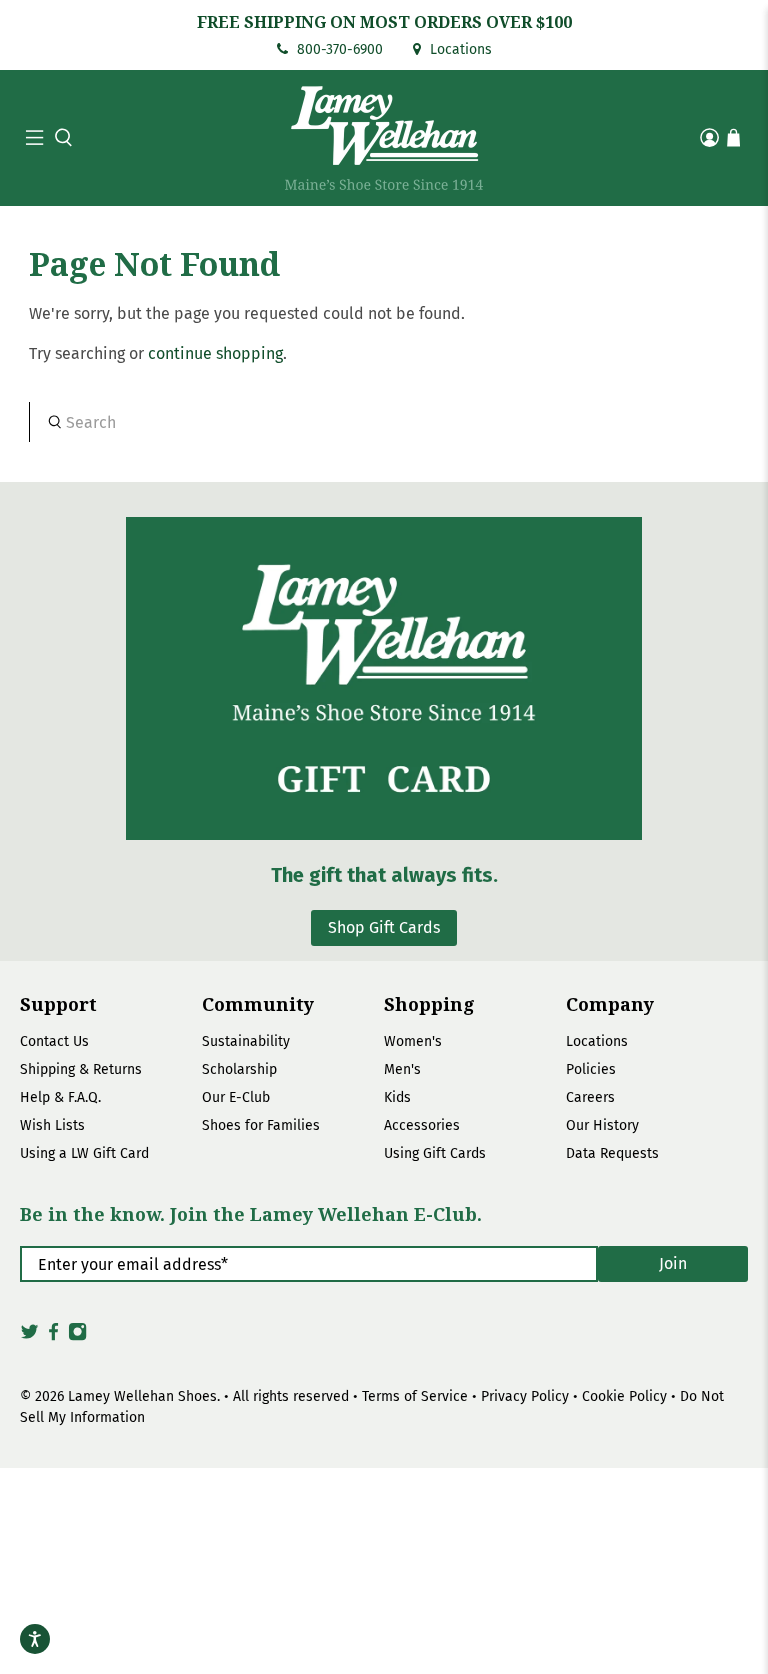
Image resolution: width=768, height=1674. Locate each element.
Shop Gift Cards (384, 927)
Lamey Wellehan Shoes (142, 1396)
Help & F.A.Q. (60, 1097)
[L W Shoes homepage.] (384, 138)
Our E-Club (236, 1097)
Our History (602, 1125)
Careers (590, 1097)
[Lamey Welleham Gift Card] (384, 678)
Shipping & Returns (81, 1069)
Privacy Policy (525, 1396)
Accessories (422, 1125)
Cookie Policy (624, 1396)
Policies (591, 1069)
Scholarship (239, 1069)
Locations (459, 49)
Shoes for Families (261, 1125)
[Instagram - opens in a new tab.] (77, 1337)
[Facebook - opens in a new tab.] (53, 1337)
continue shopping (215, 353)
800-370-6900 (338, 49)
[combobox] (384, 422)
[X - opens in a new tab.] (29, 1337)
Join (673, 1263)
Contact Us (54, 1041)
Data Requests (612, 1153)
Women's (413, 1041)
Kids (397, 1097)
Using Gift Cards (435, 1153)
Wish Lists (52, 1125)
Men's (402, 1069)
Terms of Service (415, 1396)
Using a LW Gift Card (84, 1153)
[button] (61, 137)
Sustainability (246, 1041)
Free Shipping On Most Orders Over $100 (384, 22)
